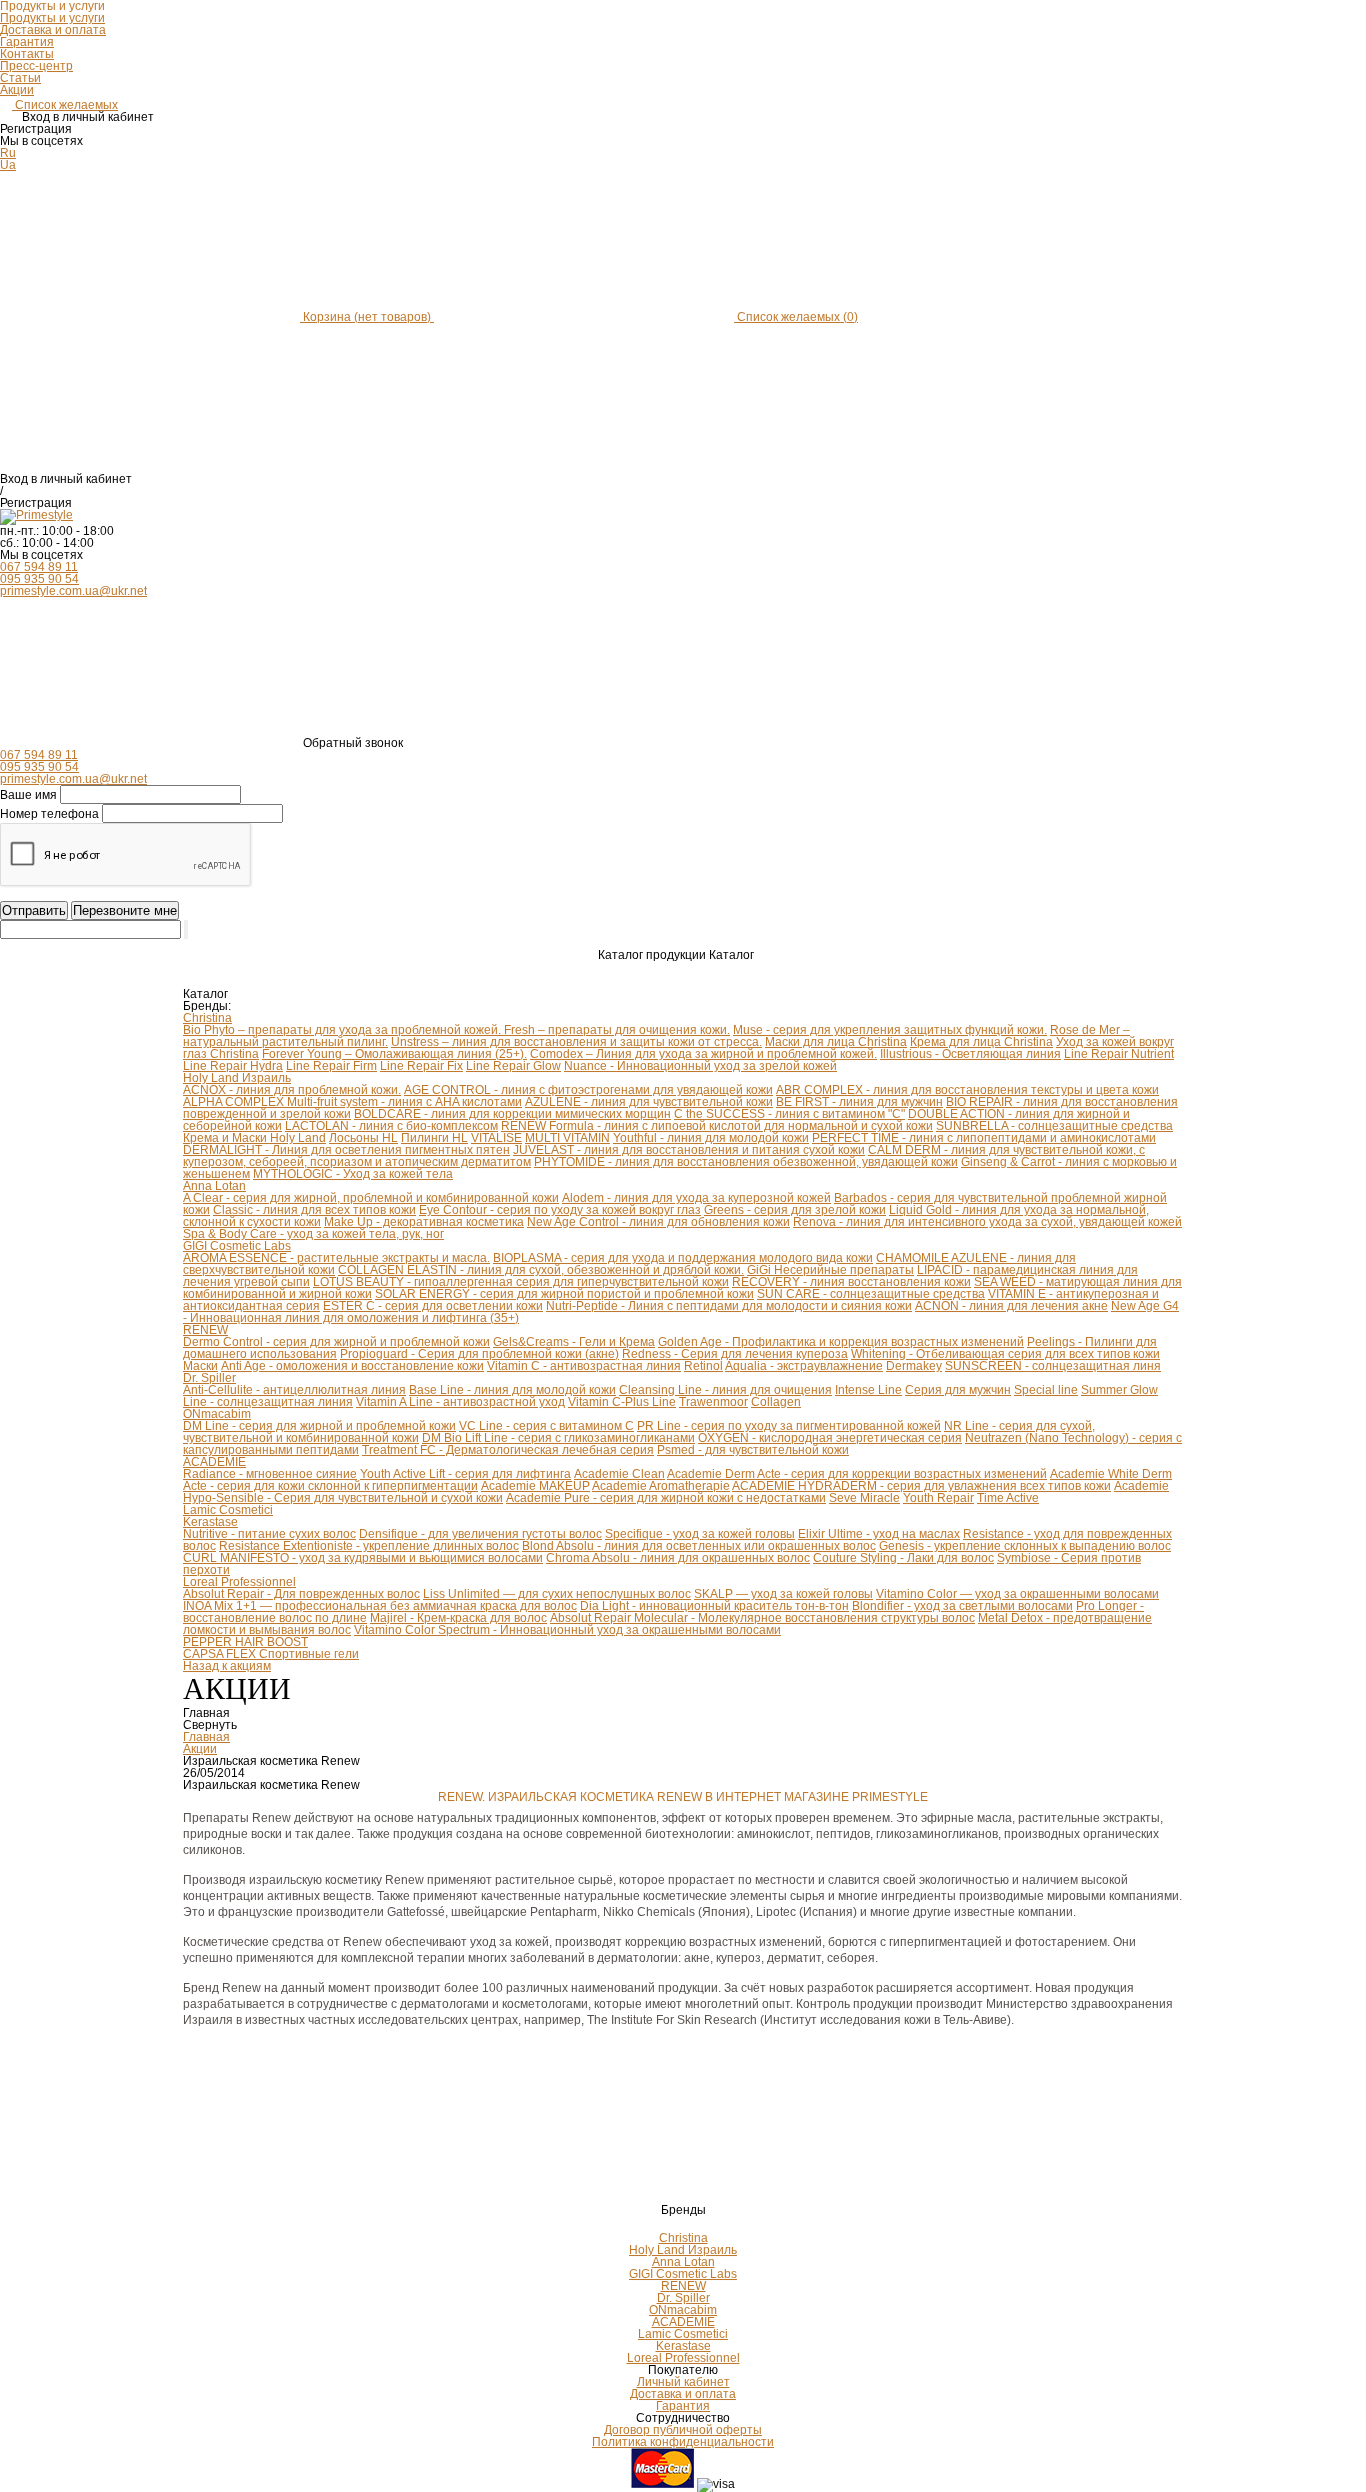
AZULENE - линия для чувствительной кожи (649, 1102)
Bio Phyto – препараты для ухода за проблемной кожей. (343, 1030)
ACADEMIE (214, 1462)
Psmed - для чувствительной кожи (753, 1450)
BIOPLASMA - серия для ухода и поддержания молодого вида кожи (683, 1258)
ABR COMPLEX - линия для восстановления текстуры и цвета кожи (967, 1090)
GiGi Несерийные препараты (830, 1270)
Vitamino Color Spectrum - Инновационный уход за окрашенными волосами (567, 1630)
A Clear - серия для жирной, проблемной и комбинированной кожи (371, 1198)
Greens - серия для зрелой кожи (795, 1210)
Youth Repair (938, 1498)
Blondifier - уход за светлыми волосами (962, 1606)
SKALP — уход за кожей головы (783, 1594)
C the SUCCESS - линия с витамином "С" (789, 1114)
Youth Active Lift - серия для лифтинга (465, 1474)
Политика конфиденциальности (683, 2442)
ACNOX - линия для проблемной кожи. (292, 1090)
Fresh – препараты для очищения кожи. (617, 1030)
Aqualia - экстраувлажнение (804, 1366)
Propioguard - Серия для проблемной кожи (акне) (479, 1354)
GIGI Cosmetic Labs (237, 1246)
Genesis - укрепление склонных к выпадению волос (1025, 1546)
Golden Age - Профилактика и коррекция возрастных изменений (841, 1342)
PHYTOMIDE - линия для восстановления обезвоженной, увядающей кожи (746, 1162)
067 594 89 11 (39, 567)
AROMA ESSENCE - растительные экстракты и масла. (336, 1258)
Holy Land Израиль (237, 1078)
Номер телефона (49, 814)
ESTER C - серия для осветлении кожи (433, 1306)
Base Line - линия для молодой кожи (512, 1390)
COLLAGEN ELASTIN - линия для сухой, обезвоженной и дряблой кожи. (541, 1270)
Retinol (703, 1366)
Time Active (1008, 1498)
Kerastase (210, 1522)
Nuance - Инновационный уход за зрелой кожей (700, 1066)
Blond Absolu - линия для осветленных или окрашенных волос (699, 1546)
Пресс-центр (36, 66)
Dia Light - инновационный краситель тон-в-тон (714, 1606)
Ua (8, 165)
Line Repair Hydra (233, 1066)
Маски (200, 1366)
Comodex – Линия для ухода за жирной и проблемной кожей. (703, 1054)
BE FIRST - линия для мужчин (859, 1102)
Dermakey (914, 1366)
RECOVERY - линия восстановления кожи (851, 1282)
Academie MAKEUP (535, 1486)
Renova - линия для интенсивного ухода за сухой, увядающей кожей (987, 1222)
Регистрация (36, 503)
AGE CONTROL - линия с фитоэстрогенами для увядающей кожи (588, 1090)
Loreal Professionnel (239, 1582)
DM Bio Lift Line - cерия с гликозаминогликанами (558, 1438)
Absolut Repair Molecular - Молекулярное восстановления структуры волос (762, 1618)
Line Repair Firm (331, 1066)
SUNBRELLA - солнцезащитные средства (1054, 1126)
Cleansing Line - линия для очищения (725, 1390)
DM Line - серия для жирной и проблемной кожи (319, 1426)
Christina (207, 1018)
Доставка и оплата (53, 30)
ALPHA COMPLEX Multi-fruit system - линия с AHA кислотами (352, 1102)
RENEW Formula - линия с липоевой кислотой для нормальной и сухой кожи (717, 1126)
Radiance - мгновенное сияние (270, 1474)
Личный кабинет (683, 2382)
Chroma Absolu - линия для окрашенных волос (678, 1558)
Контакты (27, 54)
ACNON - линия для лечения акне (1011, 1306)
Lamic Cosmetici (228, 1510)
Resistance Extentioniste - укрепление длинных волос (369, 1546)
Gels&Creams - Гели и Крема (574, 1342)
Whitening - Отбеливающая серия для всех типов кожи (1005, 1354)
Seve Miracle (864, 1498)
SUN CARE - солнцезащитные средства (871, 1294)
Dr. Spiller (209, 1378)
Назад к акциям (227, 1666)
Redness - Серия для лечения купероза (735, 1354)
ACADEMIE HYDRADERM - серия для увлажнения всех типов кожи (921, 1486)
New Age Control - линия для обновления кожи (658, 1222)
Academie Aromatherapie (661, 1486)
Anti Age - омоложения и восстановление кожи (352, 1366)
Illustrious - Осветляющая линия (970, 1054)
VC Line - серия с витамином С (546, 1426)
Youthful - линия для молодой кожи (711, 1138)
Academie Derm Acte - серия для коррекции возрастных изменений (857, 1474)
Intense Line (868, 1390)
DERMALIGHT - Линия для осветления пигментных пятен (346, 1150)
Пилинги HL (434, 1138)
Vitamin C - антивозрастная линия (584, 1366)
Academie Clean (619, 1474)
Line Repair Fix (421, 1066)
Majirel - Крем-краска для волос (458, 1618)
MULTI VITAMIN (567, 1138)
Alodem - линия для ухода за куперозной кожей (696, 1198)
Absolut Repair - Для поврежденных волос (301, 1594)
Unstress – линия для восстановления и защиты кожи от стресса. (576, 1042)
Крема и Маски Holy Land (254, 1138)
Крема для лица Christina (981, 1042)
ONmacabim (217, 1414)
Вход (14, 479)
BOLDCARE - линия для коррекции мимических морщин (512, 1114)
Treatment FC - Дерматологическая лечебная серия (508, 1450)
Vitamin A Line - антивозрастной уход (460, 1402)
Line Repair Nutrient (1119, 1054)
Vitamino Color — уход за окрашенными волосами (1017, 1594)
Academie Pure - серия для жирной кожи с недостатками (666, 1498)
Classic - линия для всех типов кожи (314, 1210)
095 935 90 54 (39, 579)
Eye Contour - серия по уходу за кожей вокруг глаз (560, 1210)
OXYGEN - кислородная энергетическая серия (830, 1438)
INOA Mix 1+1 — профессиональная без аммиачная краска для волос (380, 1606)
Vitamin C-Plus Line (622, 1402)
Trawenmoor (713, 1402)
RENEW (205, 1330)
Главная (206, 1737)
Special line (1046, 1390)
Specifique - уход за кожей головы (700, 1534)
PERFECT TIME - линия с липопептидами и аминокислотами (984, 1138)
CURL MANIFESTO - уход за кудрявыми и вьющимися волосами (363, 1558)
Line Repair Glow (513, 1066)
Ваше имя (28, 795)
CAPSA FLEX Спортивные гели (271, 1654)
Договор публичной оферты (683, 2430)
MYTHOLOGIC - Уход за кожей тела (353, 1174)
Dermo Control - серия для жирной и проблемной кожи (336, 1342)
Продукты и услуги (52, 18)
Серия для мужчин (958, 1390)
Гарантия (27, 42)
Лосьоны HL (363, 1138)
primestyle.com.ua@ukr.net (73, 591)
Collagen (776, 1402)
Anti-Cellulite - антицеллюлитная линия (294, 1390)
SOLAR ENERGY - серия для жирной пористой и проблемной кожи (564, 1294)
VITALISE (496, 1138)
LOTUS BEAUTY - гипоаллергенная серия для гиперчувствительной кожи (521, 1282)
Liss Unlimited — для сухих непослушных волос (557, 1594)
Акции (17, 90)
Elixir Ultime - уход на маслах (879, 1534)
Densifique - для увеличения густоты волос (480, 1534)
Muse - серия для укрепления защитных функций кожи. (890, 1030)
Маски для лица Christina (836, 1042)
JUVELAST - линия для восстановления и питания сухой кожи (689, 1150)
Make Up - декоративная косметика (424, 1222)
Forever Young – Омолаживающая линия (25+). (394, 1054)
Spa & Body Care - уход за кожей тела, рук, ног (313, 1234)
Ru (8, 153)
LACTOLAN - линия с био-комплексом (391, 1126)
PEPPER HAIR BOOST (245, 1642)
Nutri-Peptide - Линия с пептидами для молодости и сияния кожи (729, 1306)
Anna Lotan (214, 1186)
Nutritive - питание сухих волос (269, 1534)
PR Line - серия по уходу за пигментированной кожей (789, 1426)
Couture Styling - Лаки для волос (903, 1558)
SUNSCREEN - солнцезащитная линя (1053, 1366)
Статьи (20, 78)
